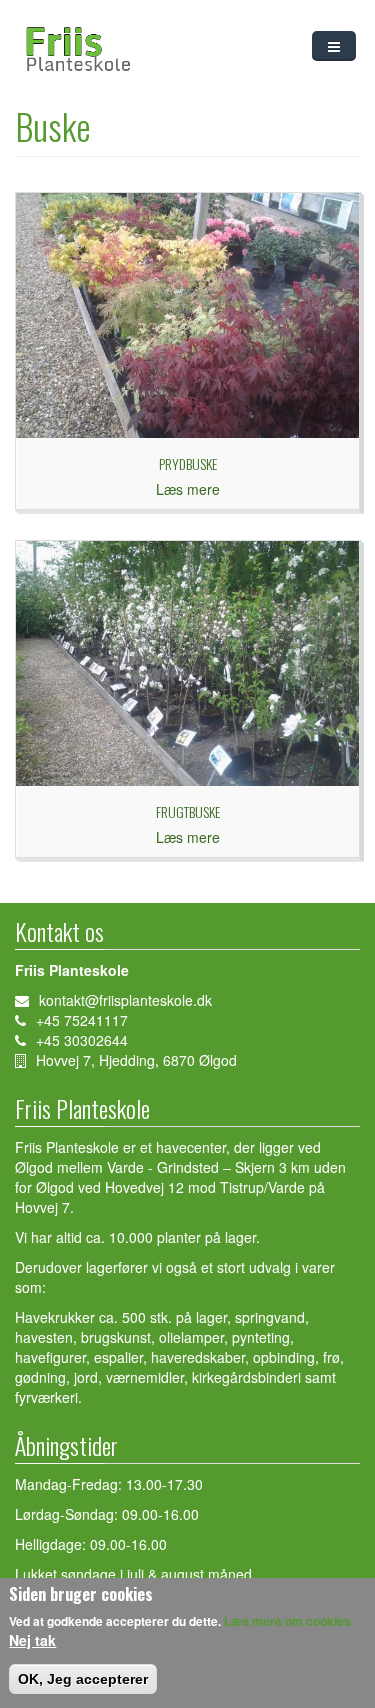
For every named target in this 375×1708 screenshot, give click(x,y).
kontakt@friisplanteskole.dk (125, 1000)
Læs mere (188, 489)
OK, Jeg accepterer (83, 1679)
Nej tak (32, 1640)
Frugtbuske (188, 811)
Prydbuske (188, 463)
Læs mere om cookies (287, 1621)
